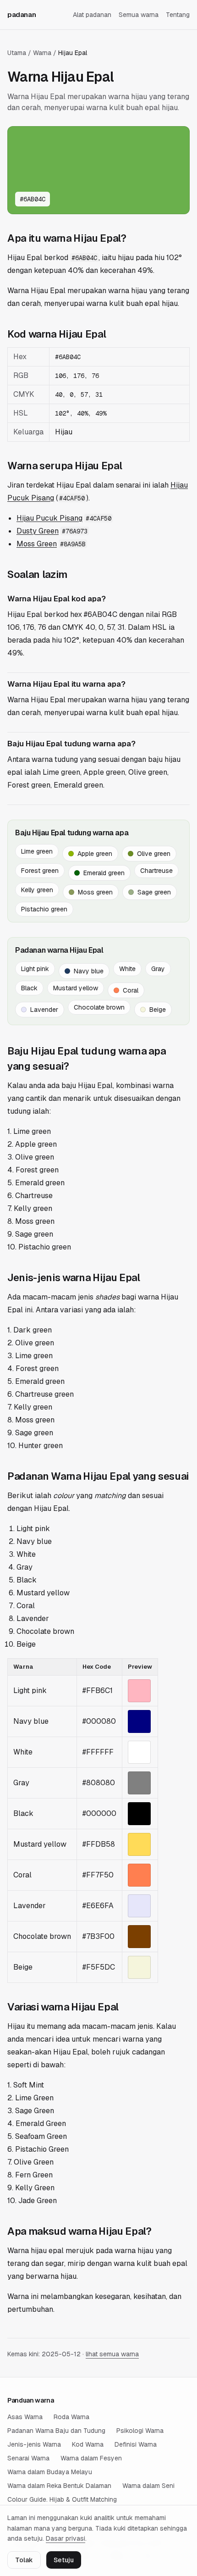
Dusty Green (38, 531)
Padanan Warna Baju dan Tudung (56, 2431)
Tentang (178, 15)
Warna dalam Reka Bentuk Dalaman (59, 2486)
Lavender (44, 1010)
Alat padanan (92, 15)
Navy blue (89, 971)
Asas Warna (25, 2417)
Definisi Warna (136, 2444)
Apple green (95, 854)
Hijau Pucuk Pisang (49, 518)
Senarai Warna (28, 2458)
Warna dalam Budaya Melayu (50, 2472)
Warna (42, 53)
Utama (17, 53)
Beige (158, 1010)
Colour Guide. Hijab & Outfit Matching (62, 2499)
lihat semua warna (112, 2354)
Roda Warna (71, 2417)
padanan (22, 14)
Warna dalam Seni (148, 2486)
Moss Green (37, 544)
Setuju (64, 2560)
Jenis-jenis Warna (34, 2444)
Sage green (154, 892)
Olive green (154, 854)
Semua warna (139, 15)
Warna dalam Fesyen (91, 2458)
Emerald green (104, 873)
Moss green (95, 892)
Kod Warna (88, 2444)
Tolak (24, 2560)
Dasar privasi (66, 2538)
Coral (131, 990)
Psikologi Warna (140, 2431)
